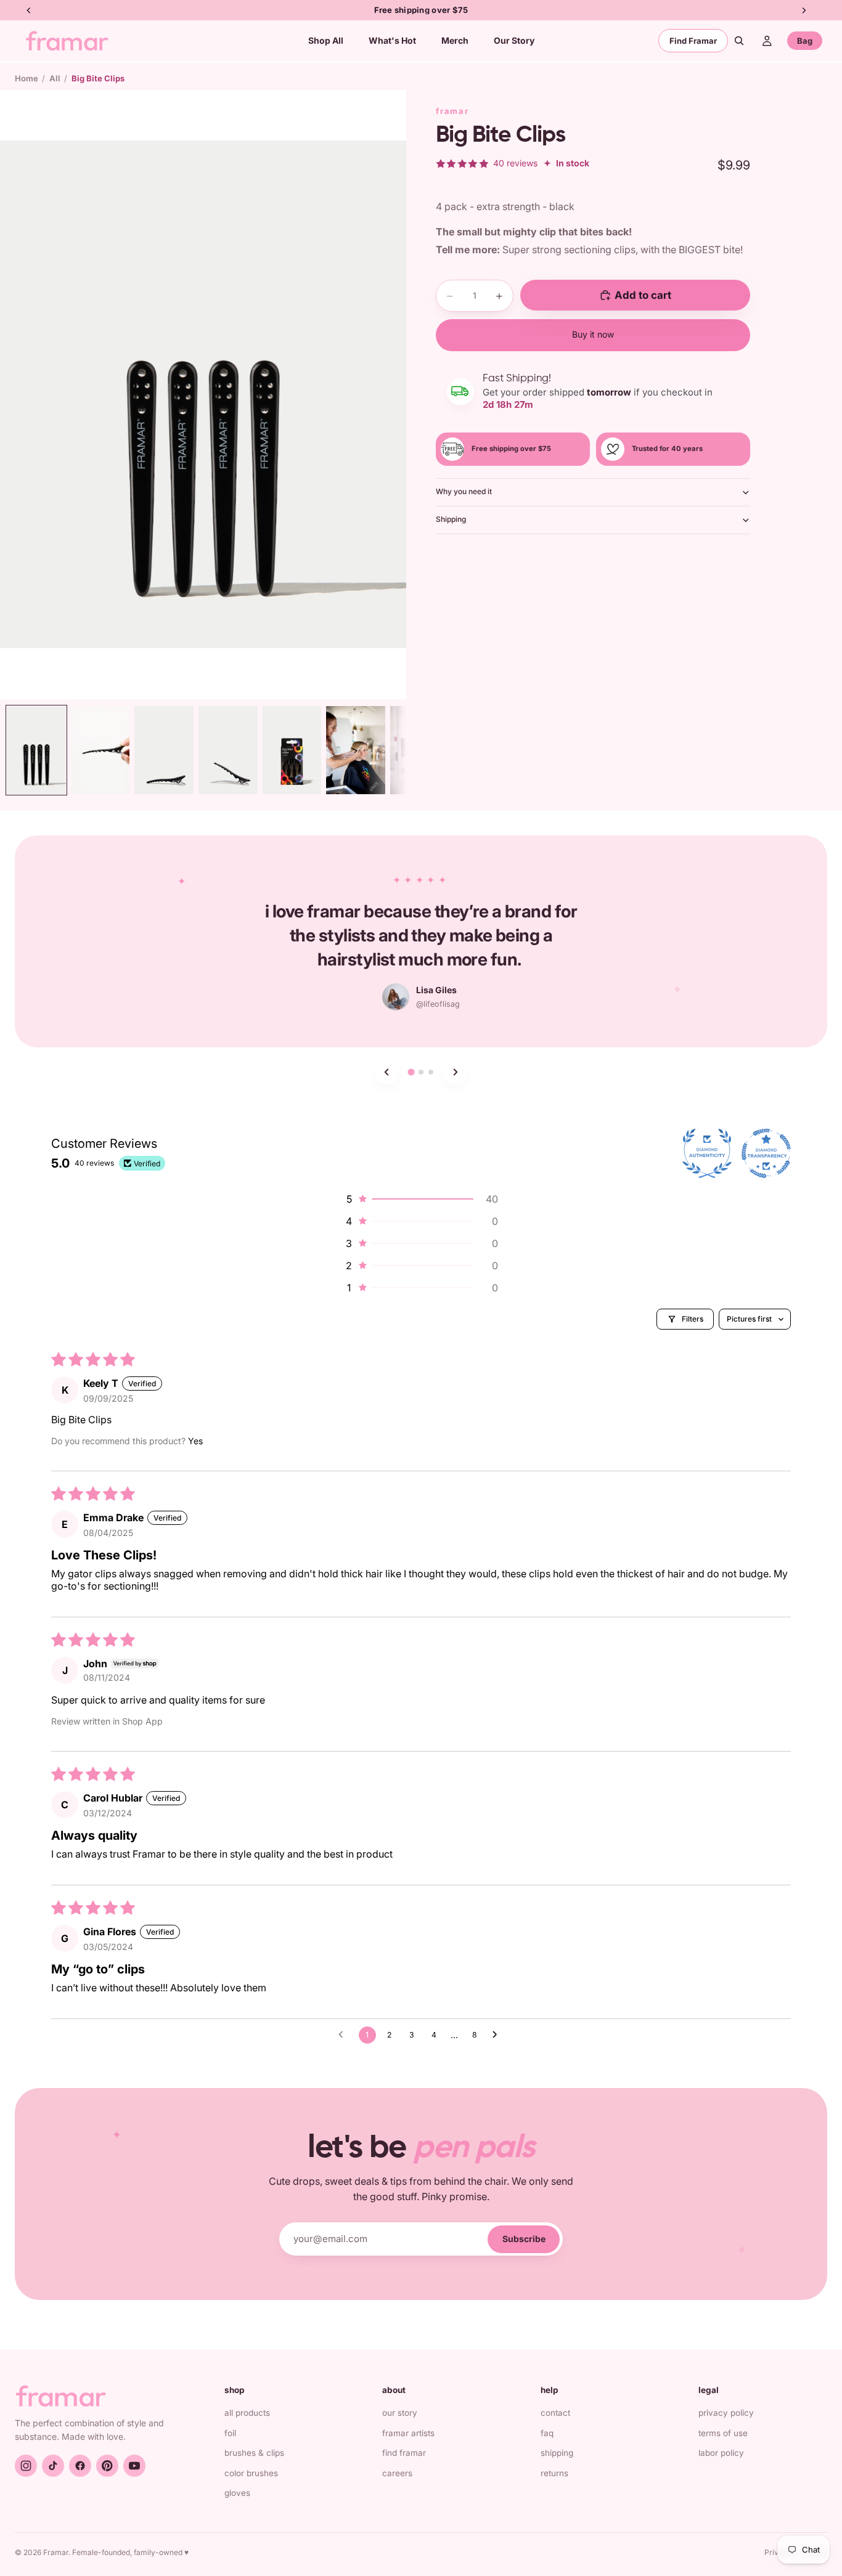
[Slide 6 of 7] (356, 750)
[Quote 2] (421, 1072)
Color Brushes (251, 2473)
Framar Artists (408, 2433)
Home (27, 78)
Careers (397, 2473)
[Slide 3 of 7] (164, 750)
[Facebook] (80, 2466)
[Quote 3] (431, 1072)
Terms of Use (723, 2433)
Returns (554, 2473)
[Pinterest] (107, 2466)
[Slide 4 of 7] (228, 750)
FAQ (547, 2433)
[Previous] (386, 1072)
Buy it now (593, 334)
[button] (421, 1199)
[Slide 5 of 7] (292, 750)
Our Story (400, 2413)
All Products (247, 2413)
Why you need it (464, 491)
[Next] (456, 1072)
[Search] (739, 41)
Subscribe (524, 2239)
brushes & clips (254, 2453)
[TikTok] (53, 2466)
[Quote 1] (411, 1072)
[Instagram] (26, 2466)
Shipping (451, 519)
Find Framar (693, 41)
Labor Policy (721, 2453)
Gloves (237, 2493)
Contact (555, 2413)
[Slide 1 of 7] (36, 750)
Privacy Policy (726, 2413)
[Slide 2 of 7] (100, 750)
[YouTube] (134, 2466)
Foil (230, 2433)
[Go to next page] (498, 2035)
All (55, 78)
